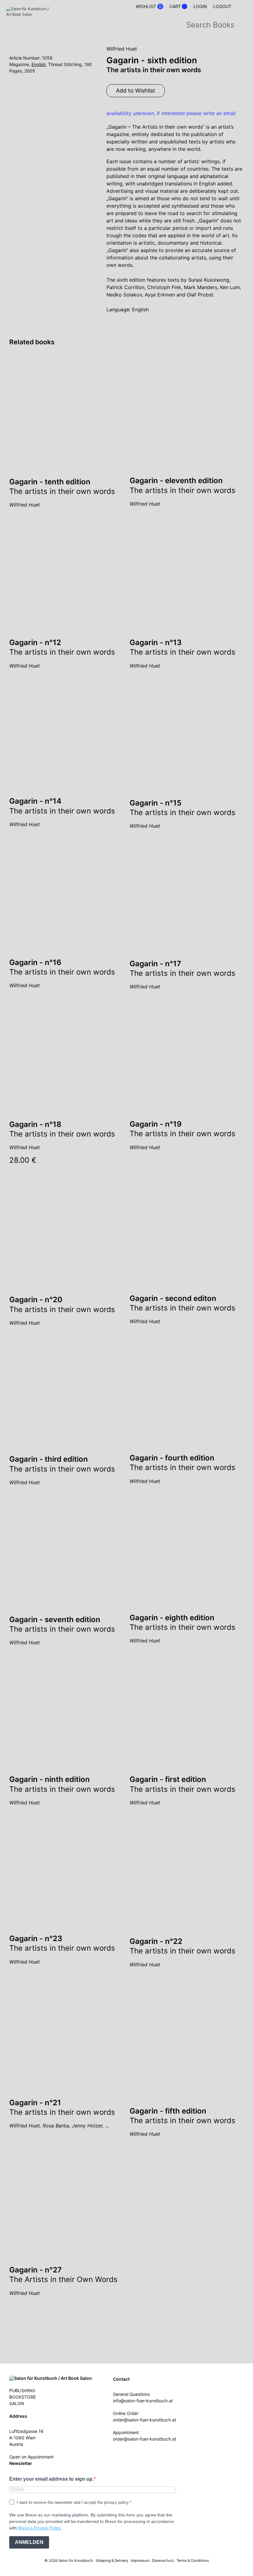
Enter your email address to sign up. (52, 2479)
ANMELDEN (29, 2542)
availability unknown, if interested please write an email (171, 113)
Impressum (140, 2561)
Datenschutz (163, 2561)
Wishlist (149, 6)
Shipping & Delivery (112, 2561)
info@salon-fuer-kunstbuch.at (143, 2401)
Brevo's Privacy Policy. (40, 2528)
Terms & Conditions (193, 2561)
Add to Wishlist (136, 91)
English (39, 64)
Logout (222, 6)
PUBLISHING (22, 2390)
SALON (17, 2403)
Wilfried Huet (122, 49)
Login (200, 6)
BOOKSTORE (23, 2397)
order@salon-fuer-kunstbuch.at (145, 2420)
